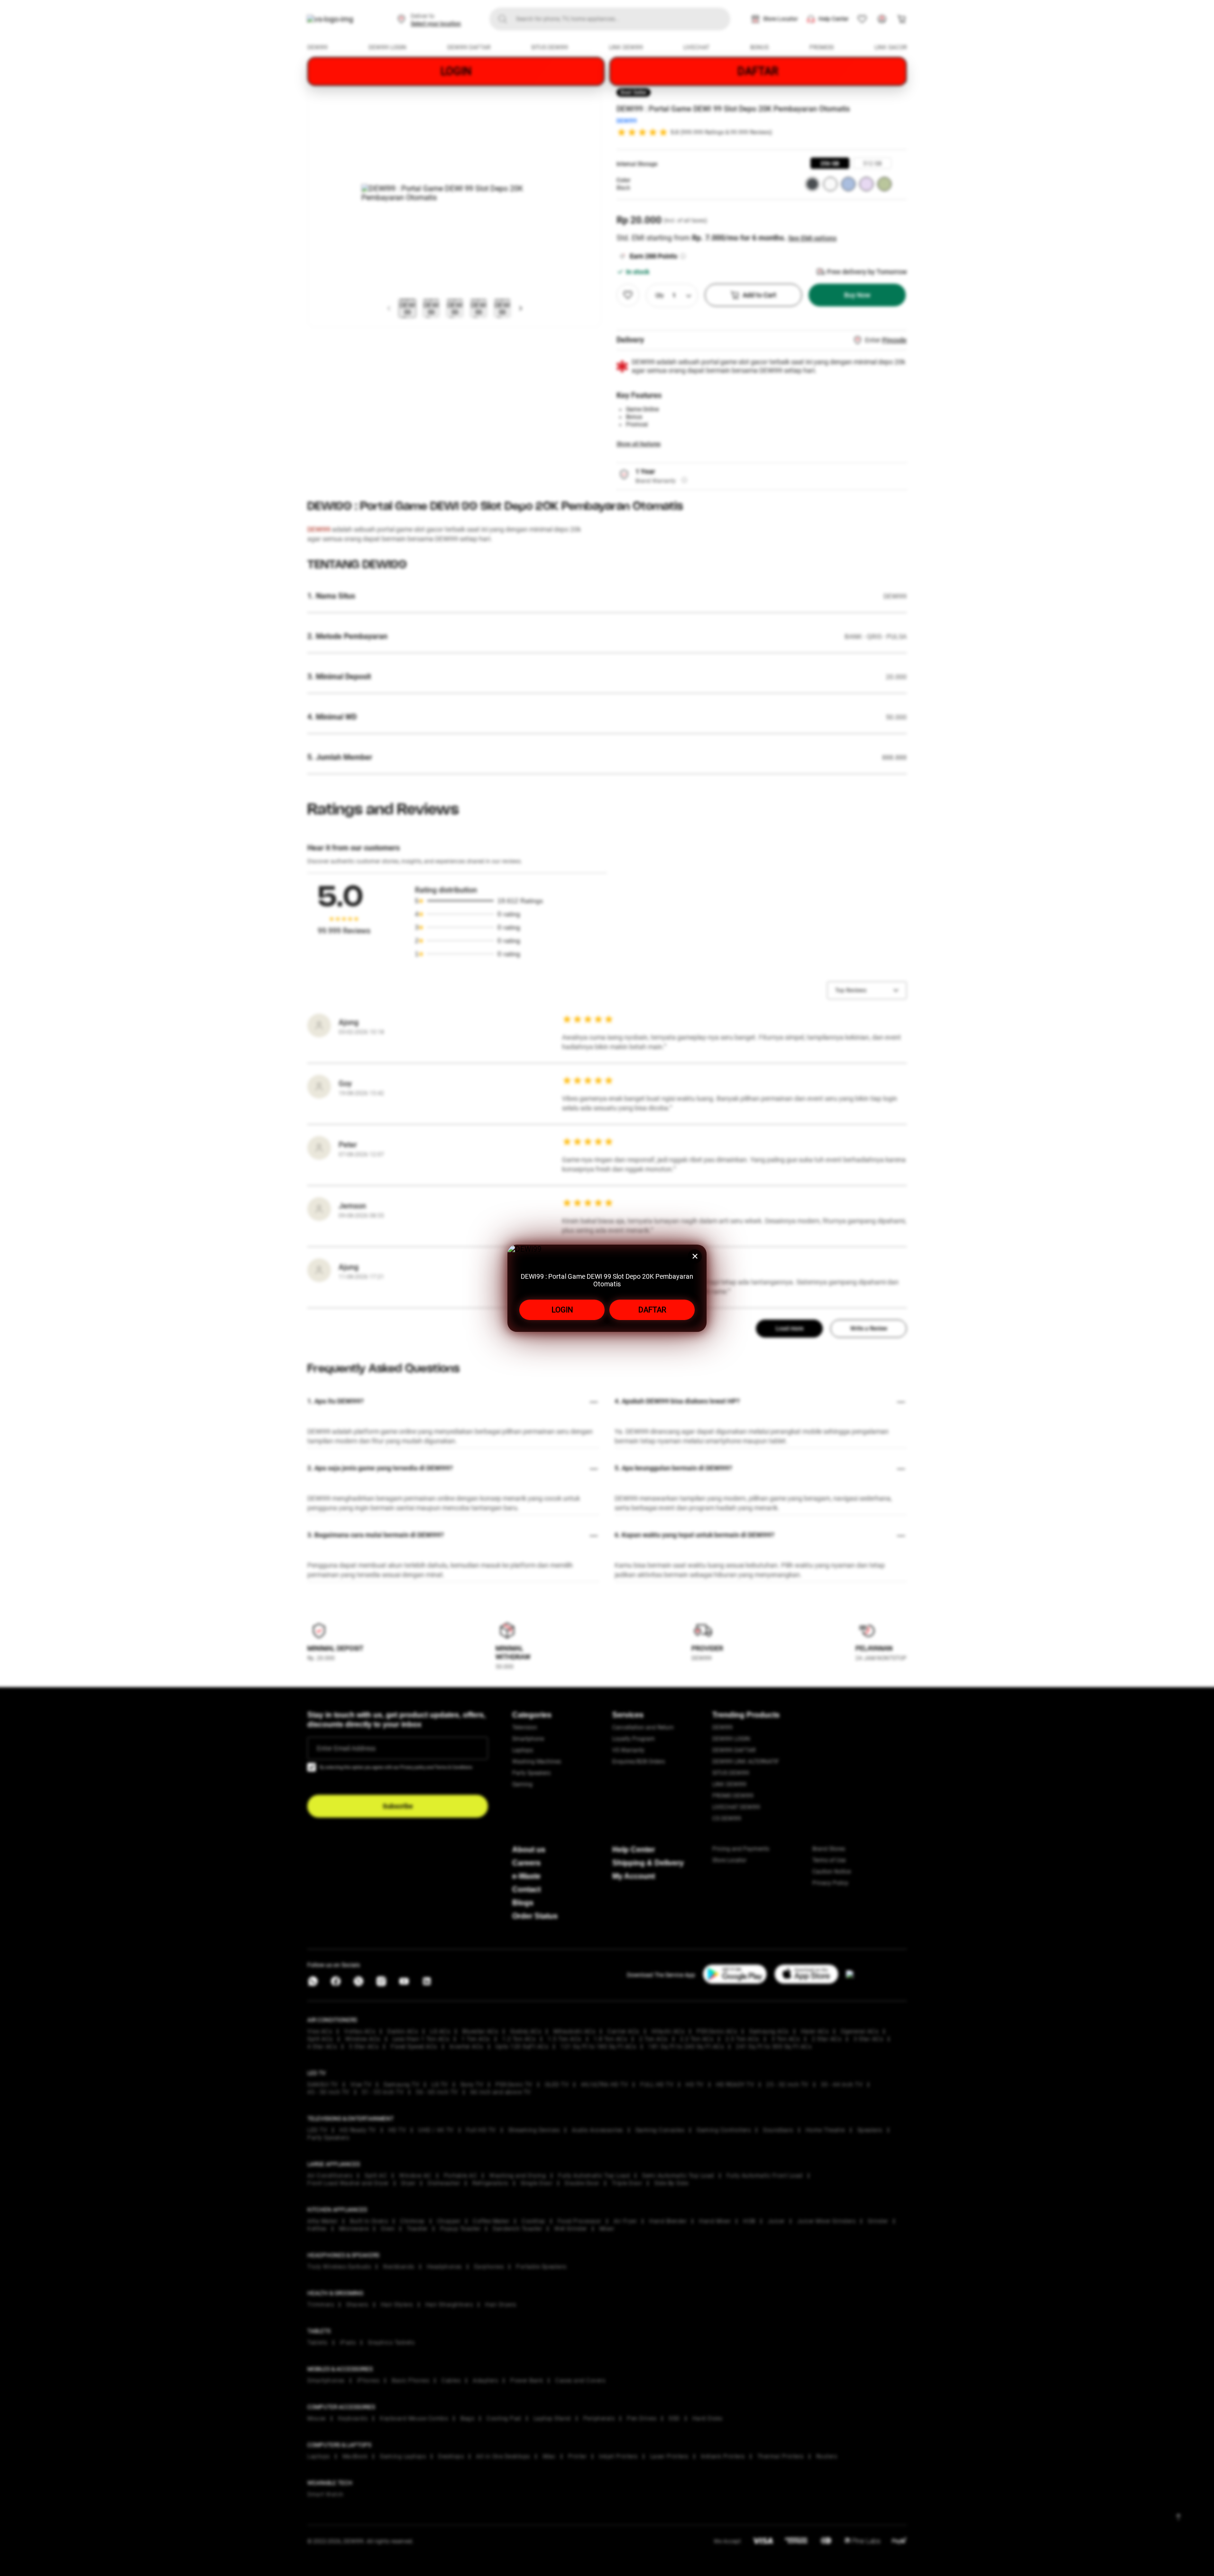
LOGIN (562, 1310)
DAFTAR (652, 1310)
